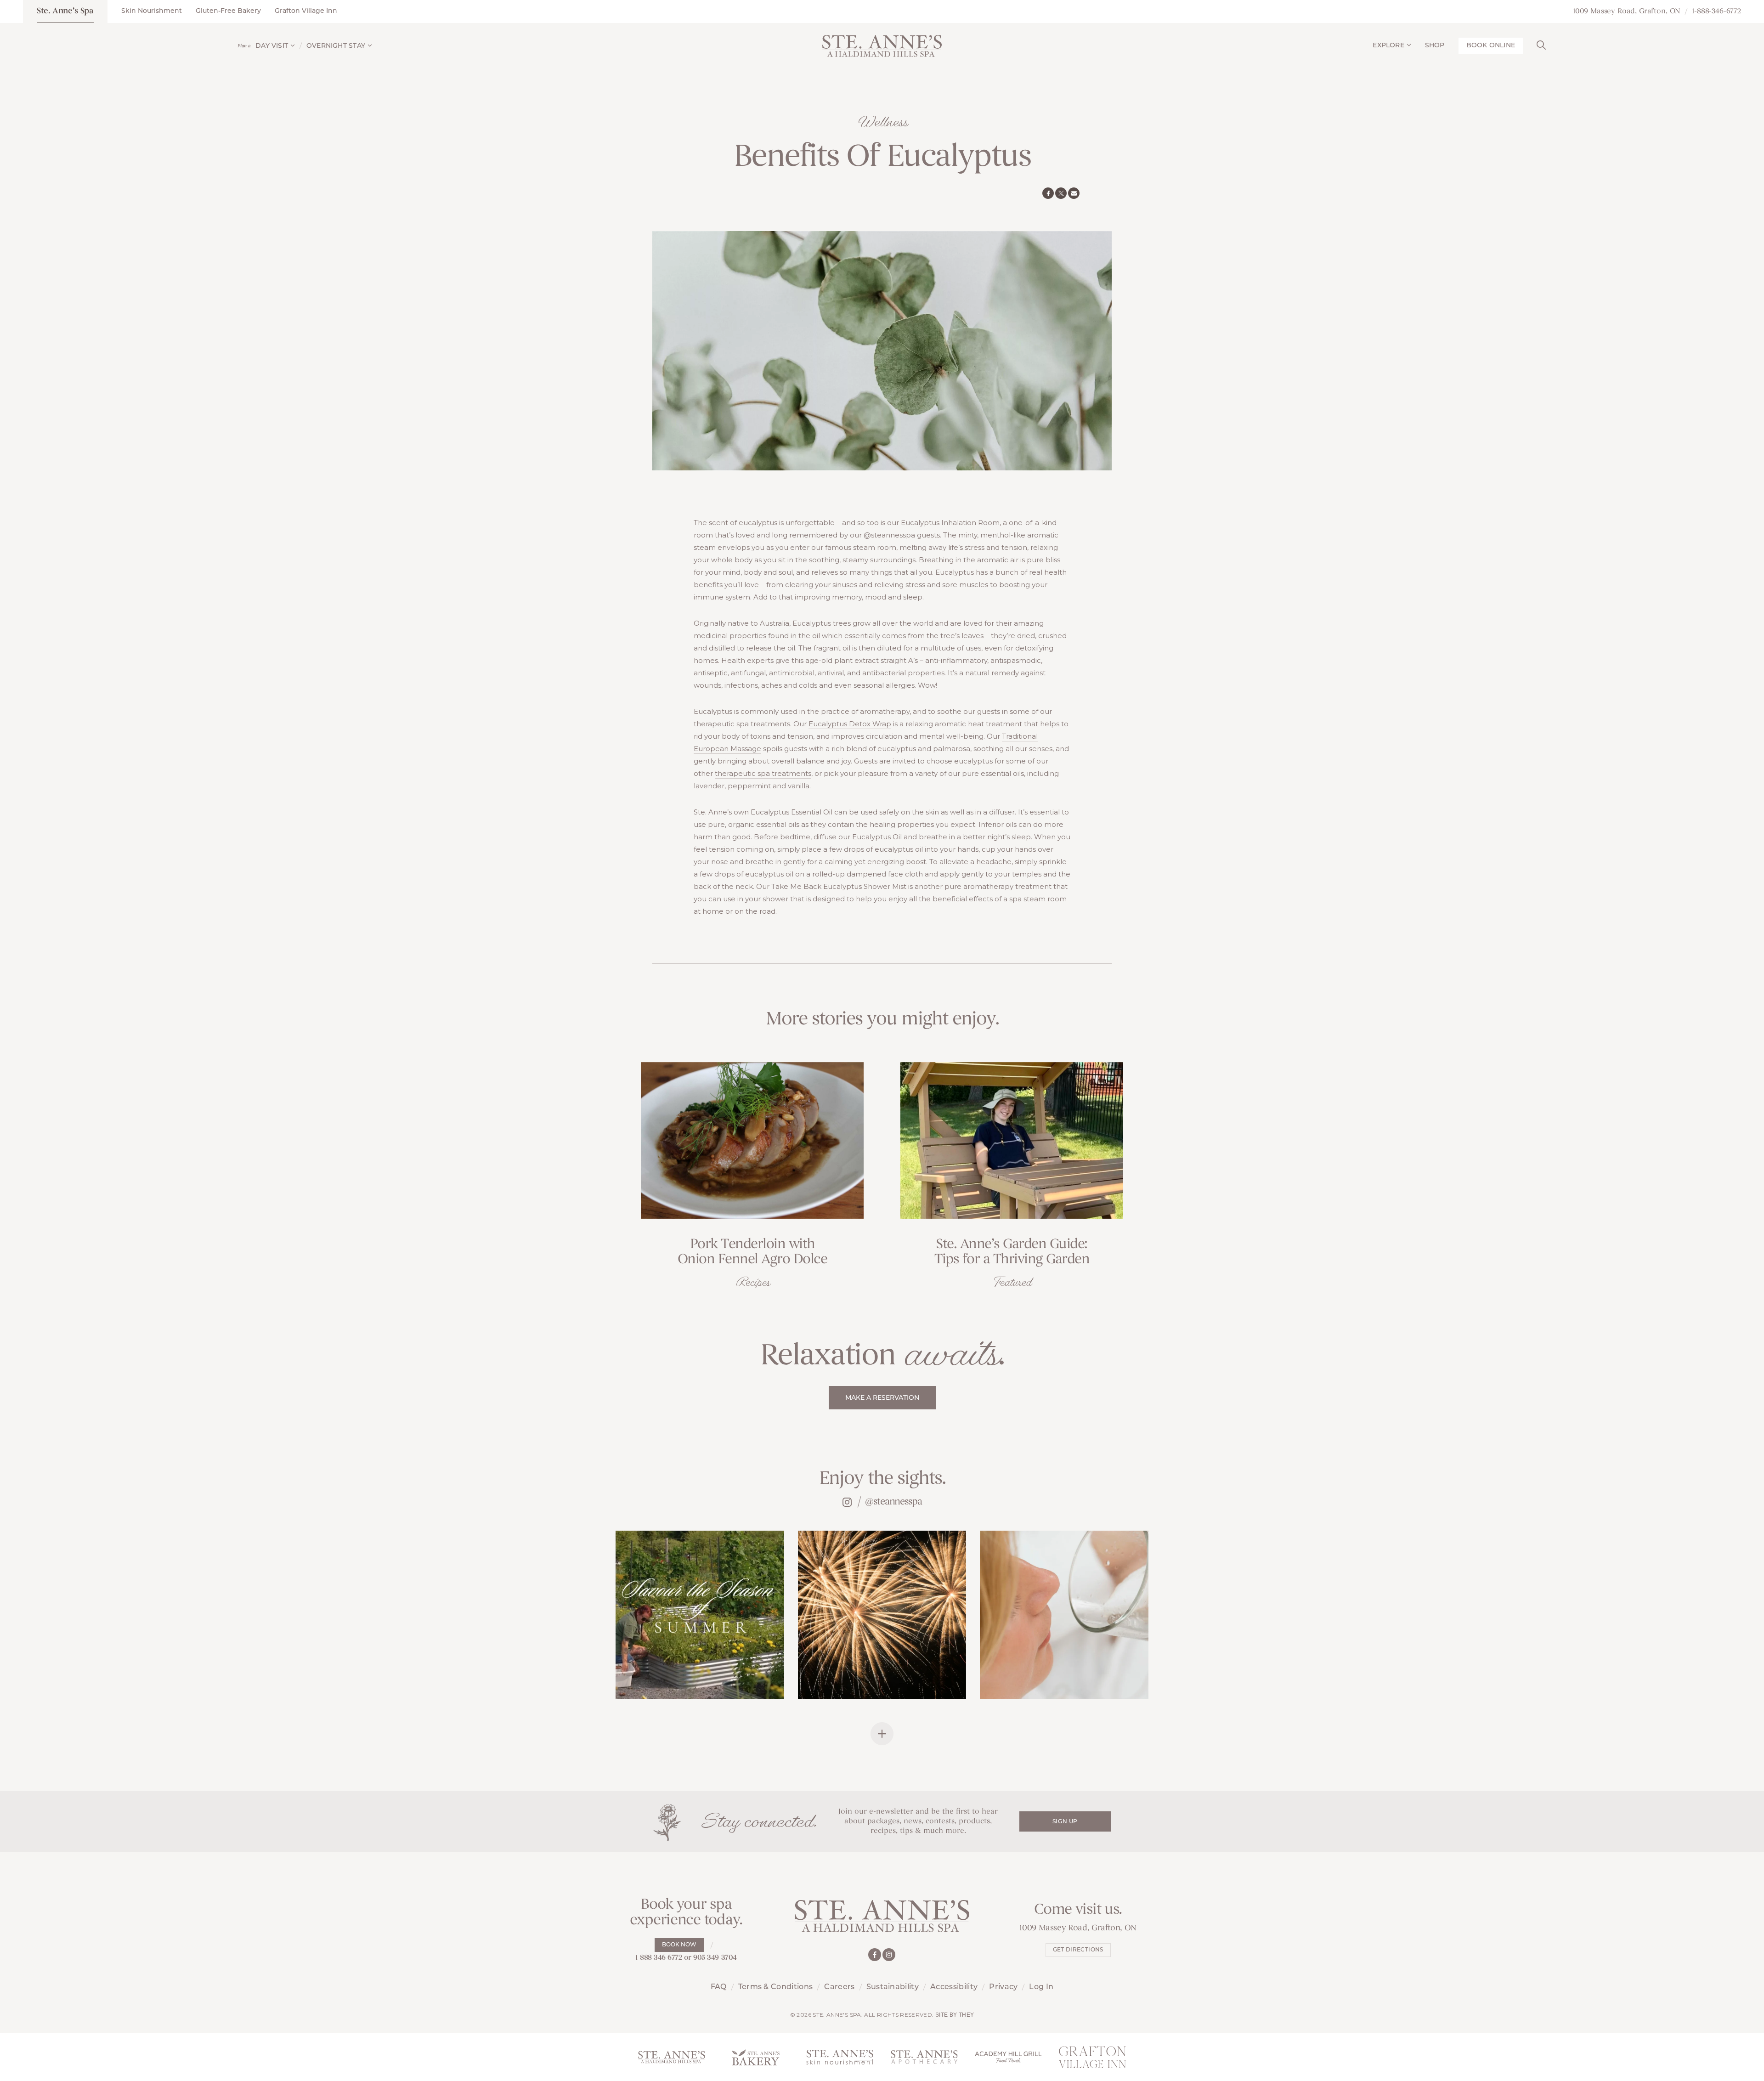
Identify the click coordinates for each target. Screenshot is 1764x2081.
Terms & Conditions (776, 1987)
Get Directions (1078, 1950)
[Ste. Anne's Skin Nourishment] (840, 2057)
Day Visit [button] (272, 46)
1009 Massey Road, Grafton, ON (1627, 11)
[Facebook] (1048, 193)
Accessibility (954, 1987)
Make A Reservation (882, 1398)
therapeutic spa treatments (763, 773)
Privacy (1003, 1987)
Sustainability (893, 1987)
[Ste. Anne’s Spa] (882, 46)
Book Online (1491, 46)
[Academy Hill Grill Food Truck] (1008, 2057)
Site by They (955, 2015)
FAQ (719, 1987)
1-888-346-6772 (1716, 11)
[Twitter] (1061, 193)
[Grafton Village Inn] (1093, 2057)
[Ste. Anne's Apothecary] (924, 2057)
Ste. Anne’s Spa (65, 11)
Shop (1435, 46)
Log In (1041, 1987)
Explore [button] (1388, 46)
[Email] (1074, 193)
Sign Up (1065, 1822)
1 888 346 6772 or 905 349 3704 (686, 1958)
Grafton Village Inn (306, 11)
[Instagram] (889, 1955)
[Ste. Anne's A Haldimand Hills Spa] (671, 2057)
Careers (839, 1987)
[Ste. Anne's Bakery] (756, 2057)
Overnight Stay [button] (336, 46)
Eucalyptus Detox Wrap (850, 724)
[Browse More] (882, 1734)
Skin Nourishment (152, 11)
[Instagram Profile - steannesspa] (847, 1502)
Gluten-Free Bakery (228, 11)
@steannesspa (889, 535)
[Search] (1541, 44)
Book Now (679, 1945)
